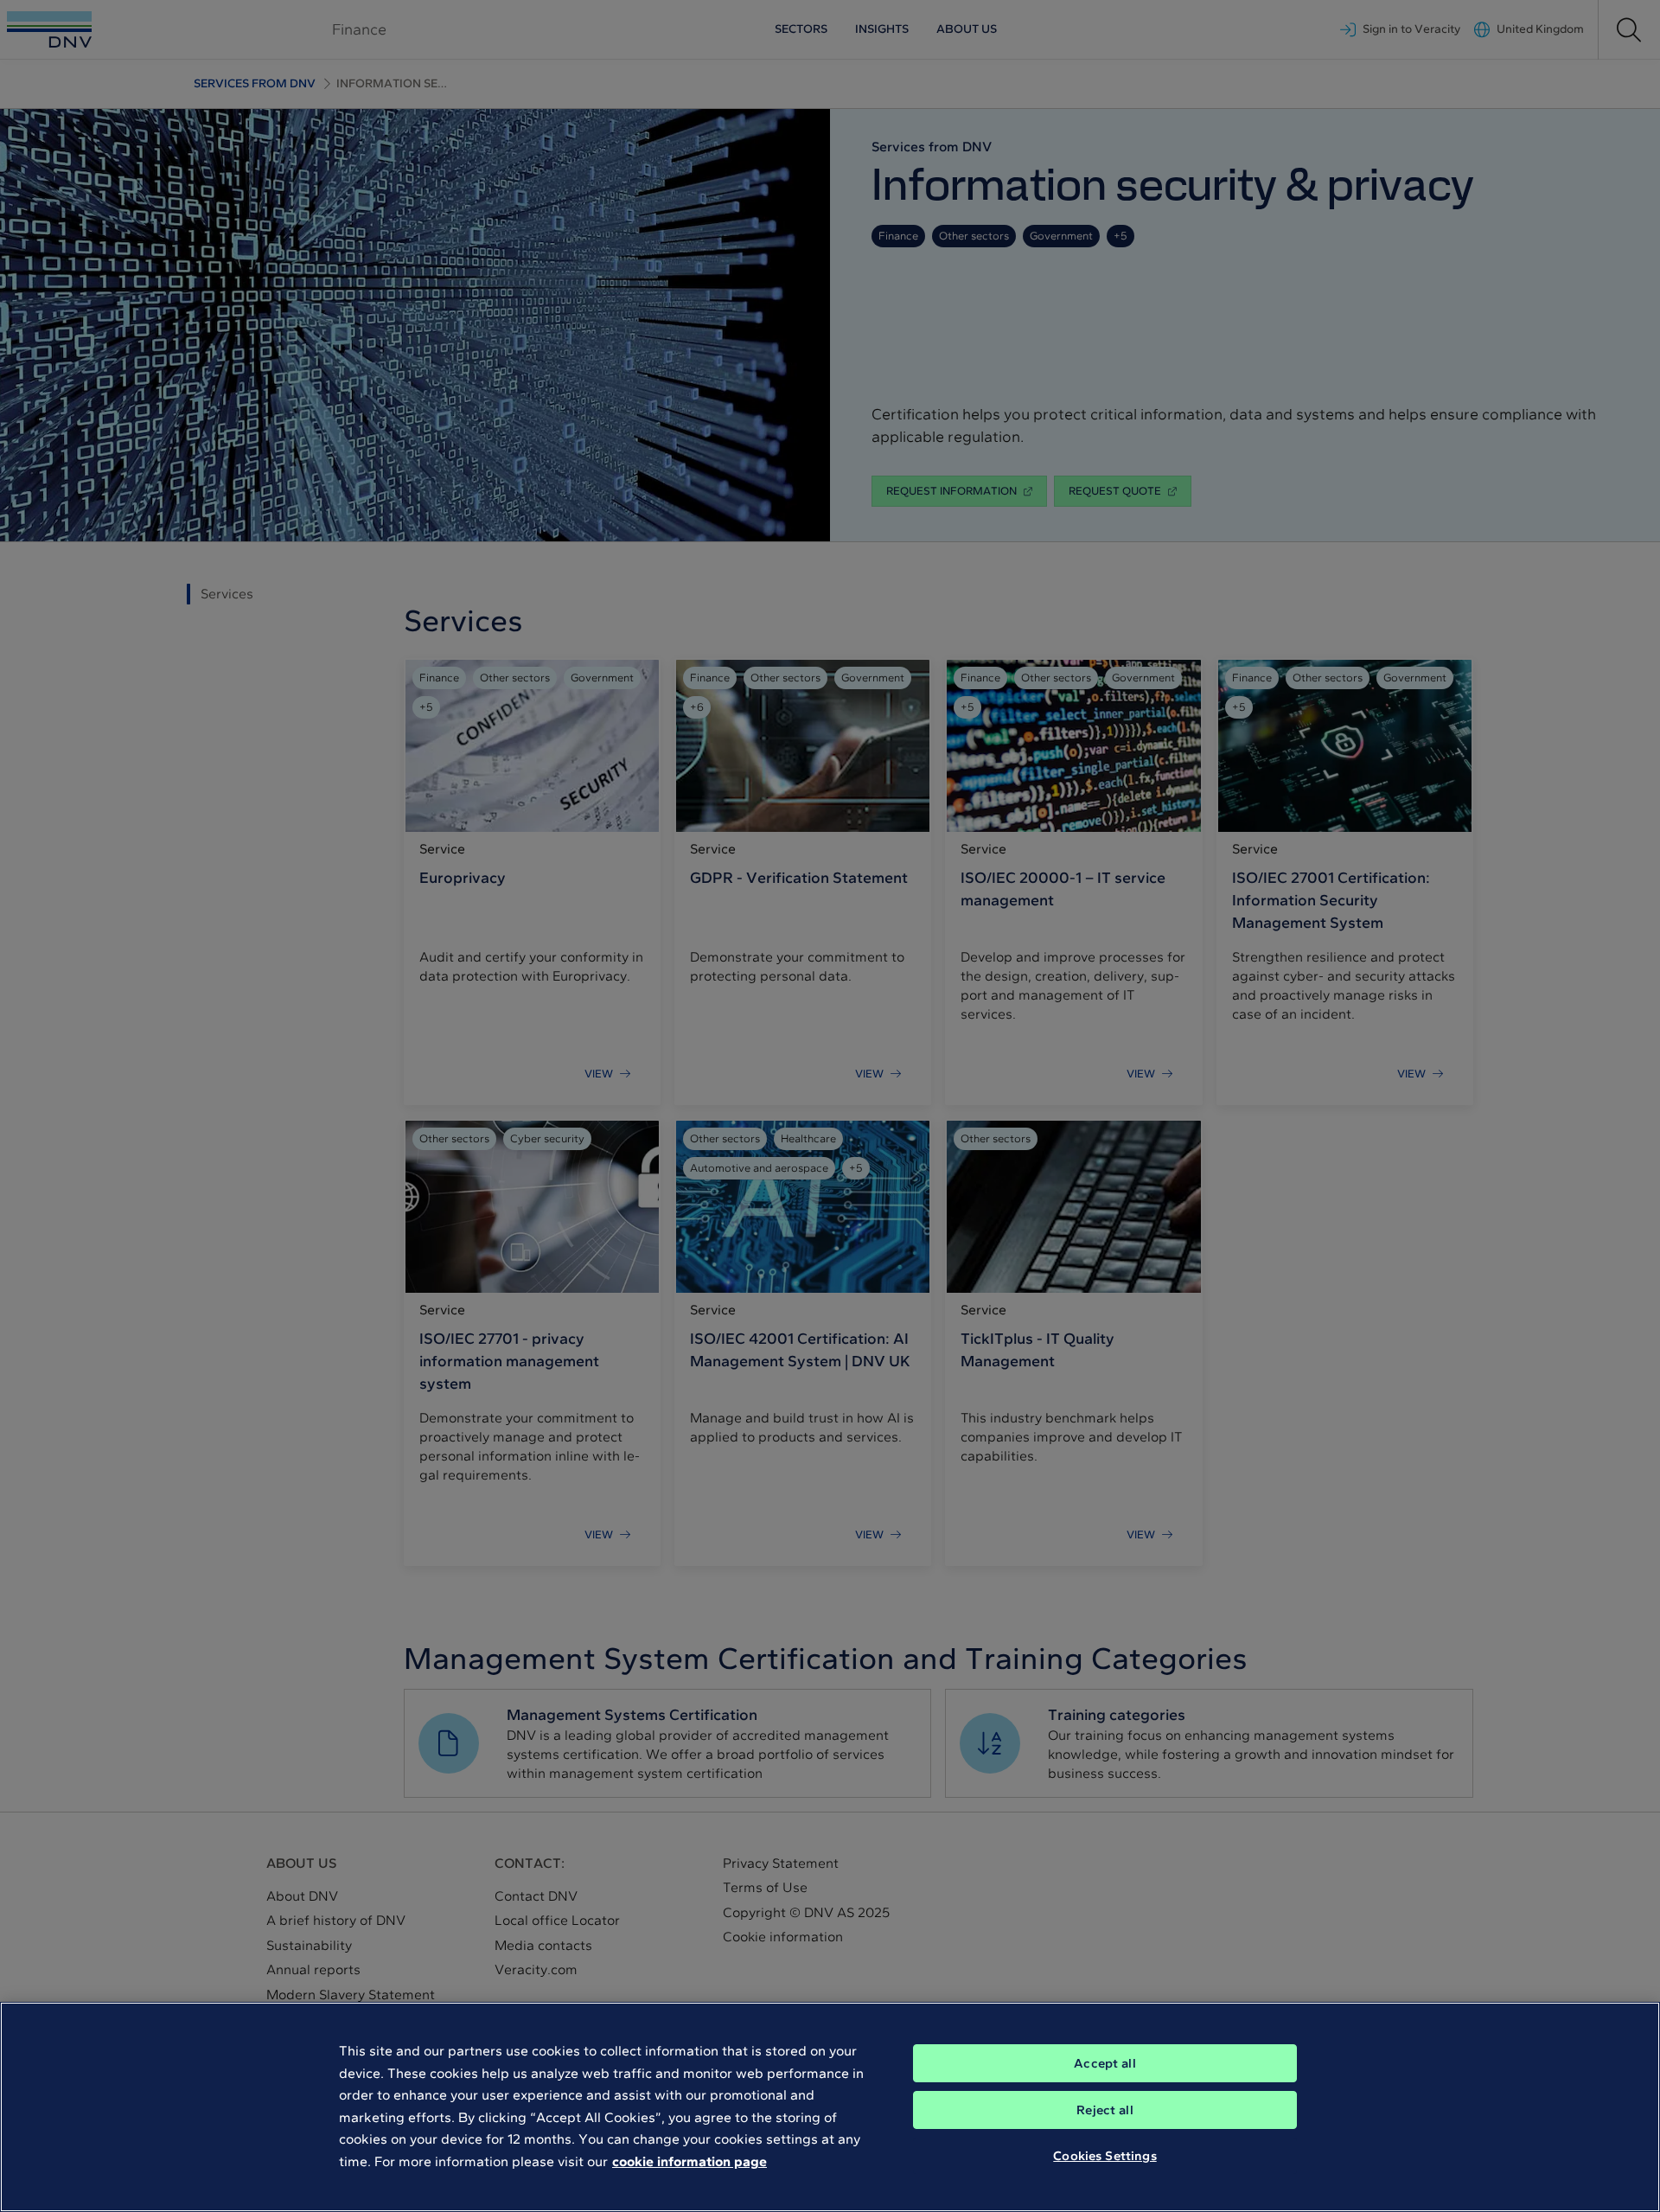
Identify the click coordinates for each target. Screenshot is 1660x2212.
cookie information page (690, 2161)
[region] (830, 2107)
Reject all (1105, 2110)
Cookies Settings (1105, 2156)
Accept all (1105, 2063)
